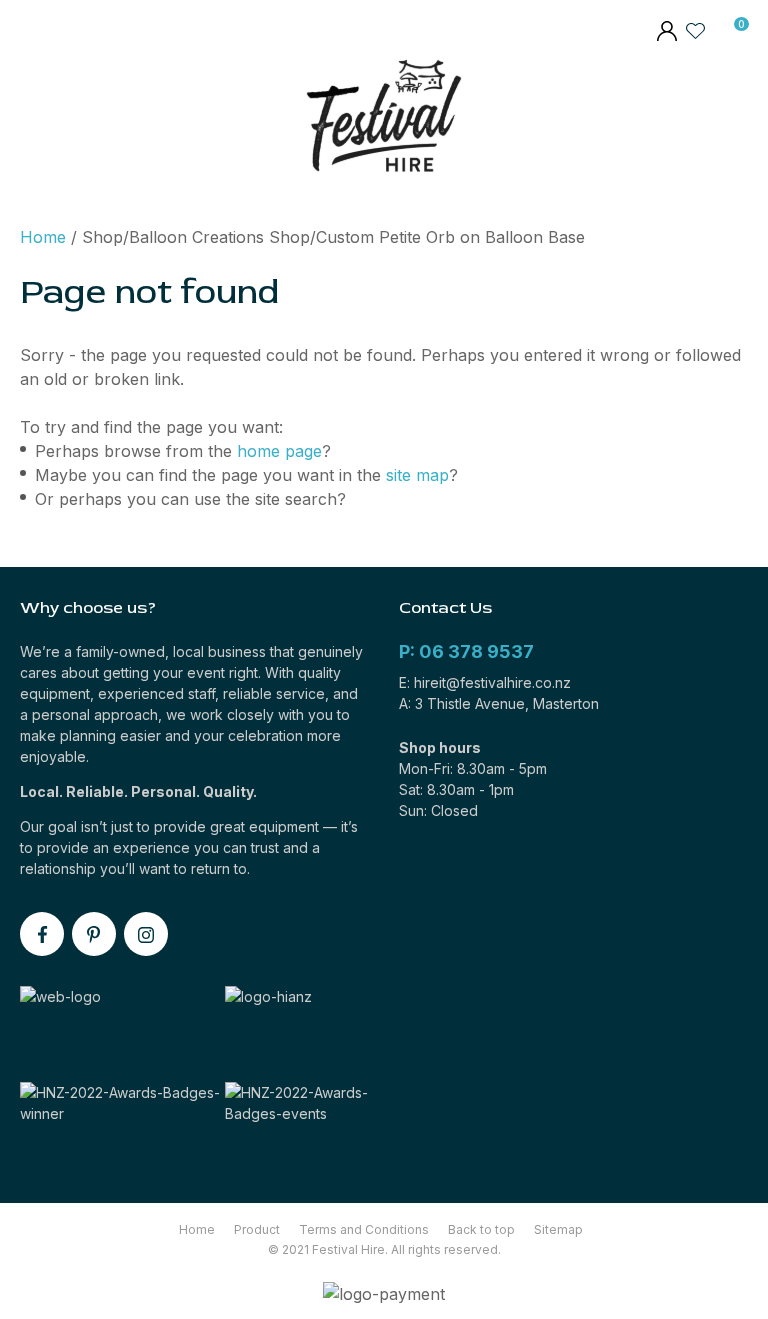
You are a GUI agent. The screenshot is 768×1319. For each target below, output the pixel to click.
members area (666, 33)
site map (417, 475)
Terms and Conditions (364, 1229)
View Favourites (696, 30)
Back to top (481, 1229)
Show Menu (33, 120)
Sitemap (558, 1229)
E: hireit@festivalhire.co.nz (485, 682)
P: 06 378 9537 (466, 651)
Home (43, 237)
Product (257, 1229)
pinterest (94, 934)
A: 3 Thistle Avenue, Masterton (499, 703)
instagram (146, 934)
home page (279, 451)
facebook (42, 934)
